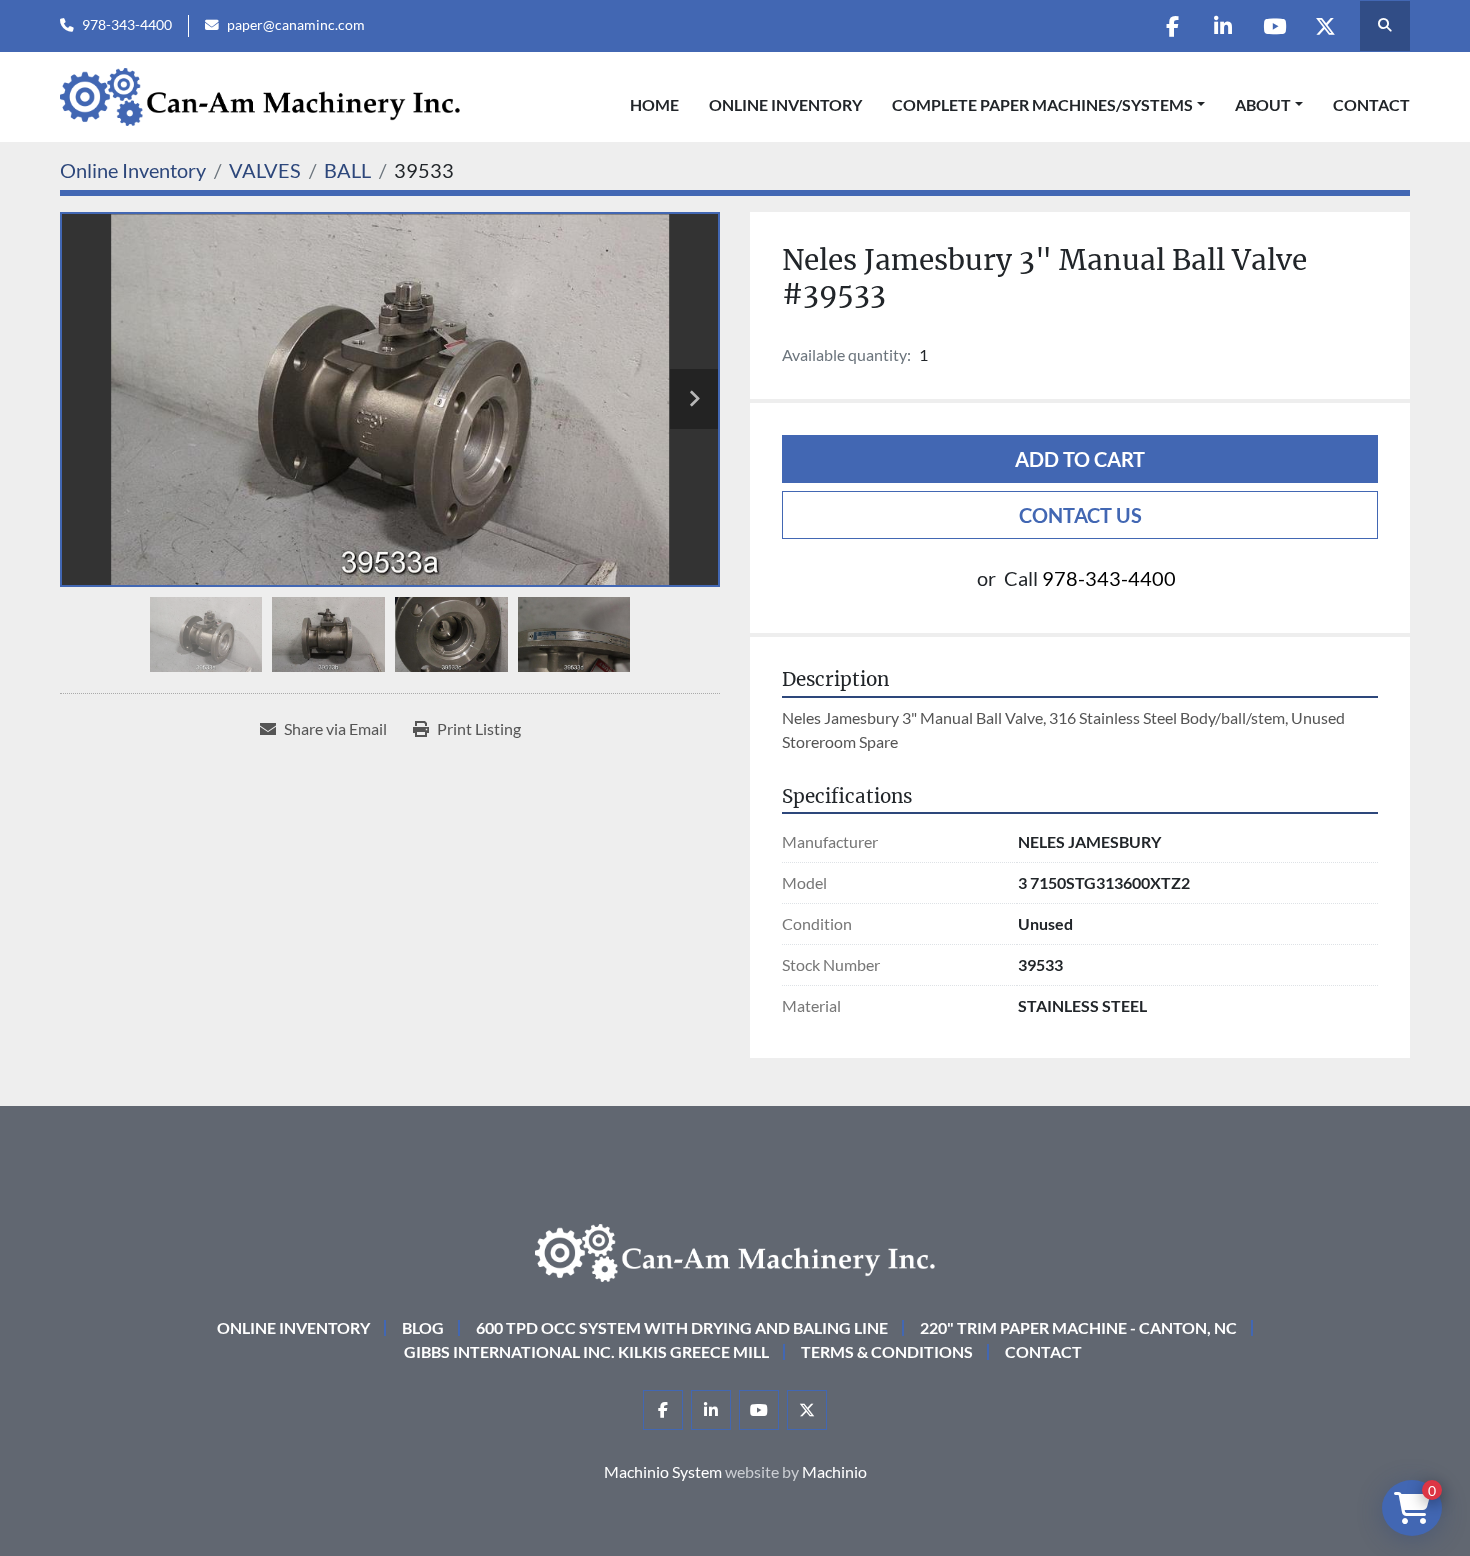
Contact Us (1080, 515)
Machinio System (663, 1471)
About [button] (1263, 104)
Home (654, 104)
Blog (423, 1327)
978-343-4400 (127, 25)
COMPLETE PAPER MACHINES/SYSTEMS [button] (1042, 104)
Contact (1371, 104)
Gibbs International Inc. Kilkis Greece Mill (586, 1351)
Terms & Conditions (887, 1351)
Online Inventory (785, 104)
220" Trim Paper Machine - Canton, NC (1078, 1327)
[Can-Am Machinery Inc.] (735, 1250)
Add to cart (1080, 459)
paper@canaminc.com (296, 25)
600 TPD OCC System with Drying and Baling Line (682, 1327)
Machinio (834, 1471)
